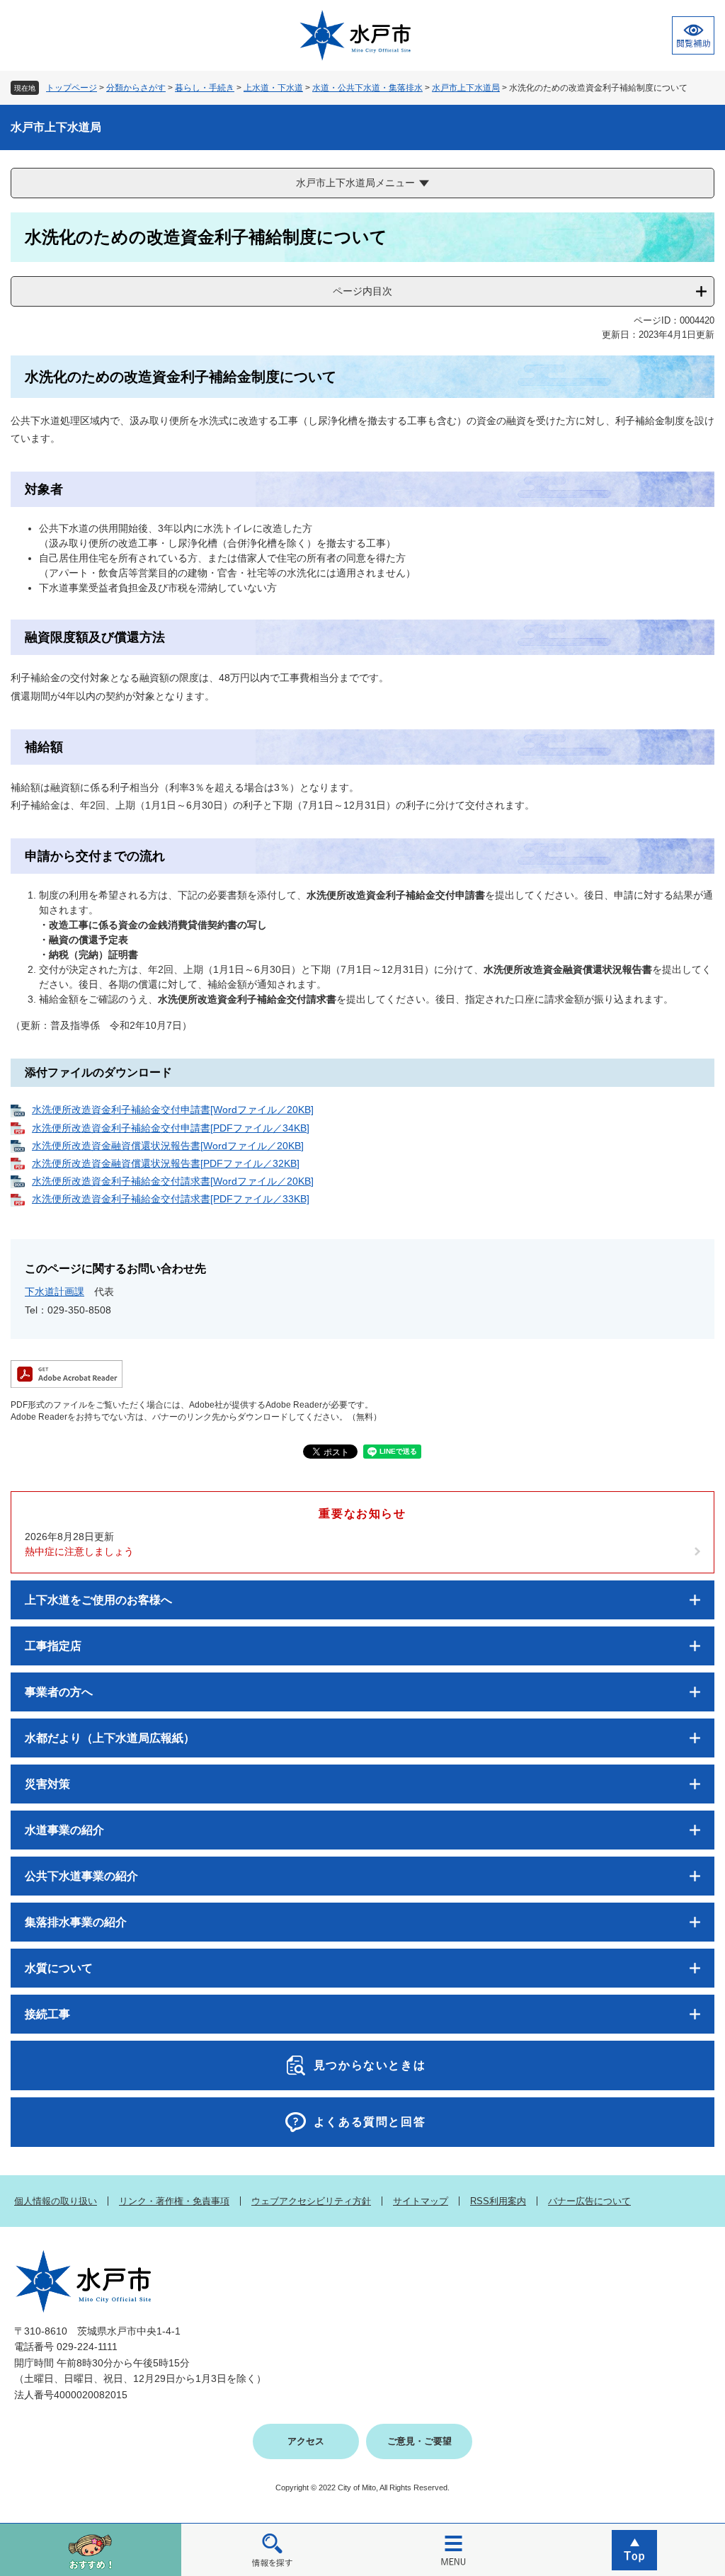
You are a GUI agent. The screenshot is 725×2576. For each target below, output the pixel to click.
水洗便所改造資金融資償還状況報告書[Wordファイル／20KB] (168, 1146)
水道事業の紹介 (64, 1830)
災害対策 (47, 1784)
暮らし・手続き (205, 88)
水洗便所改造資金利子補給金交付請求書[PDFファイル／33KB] (171, 1199)
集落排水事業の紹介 (76, 1922)
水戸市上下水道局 (466, 88)
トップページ (72, 88)
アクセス (306, 2441)
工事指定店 (53, 1646)
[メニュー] (453, 2549)
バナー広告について (589, 2201)
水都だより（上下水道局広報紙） (110, 1738)
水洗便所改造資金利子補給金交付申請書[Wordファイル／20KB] (173, 1110)
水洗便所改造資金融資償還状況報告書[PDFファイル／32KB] (166, 1163)
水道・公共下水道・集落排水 (367, 88)
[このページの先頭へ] (634, 2549)
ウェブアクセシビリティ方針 (311, 2201)
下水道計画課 (55, 1292)
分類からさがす (136, 88)
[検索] (272, 2549)
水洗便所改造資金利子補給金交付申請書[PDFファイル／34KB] (171, 1128)
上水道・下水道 (273, 88)
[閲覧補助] (693, 35)
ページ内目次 (362, 291)
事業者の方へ (59, 1692)
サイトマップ (421, 2201)
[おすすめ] (91, 2549)
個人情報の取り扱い (56, 2201)
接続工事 (47, 2014)
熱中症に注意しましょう (79, 1551)
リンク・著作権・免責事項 (174, 2201)
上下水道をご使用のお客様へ (98, 1600)
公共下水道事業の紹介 (81, 1876)
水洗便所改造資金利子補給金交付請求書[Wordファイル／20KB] (173, 1181)
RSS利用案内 (498, 2201)
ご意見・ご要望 (419, 2441)
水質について (59, 1968)
